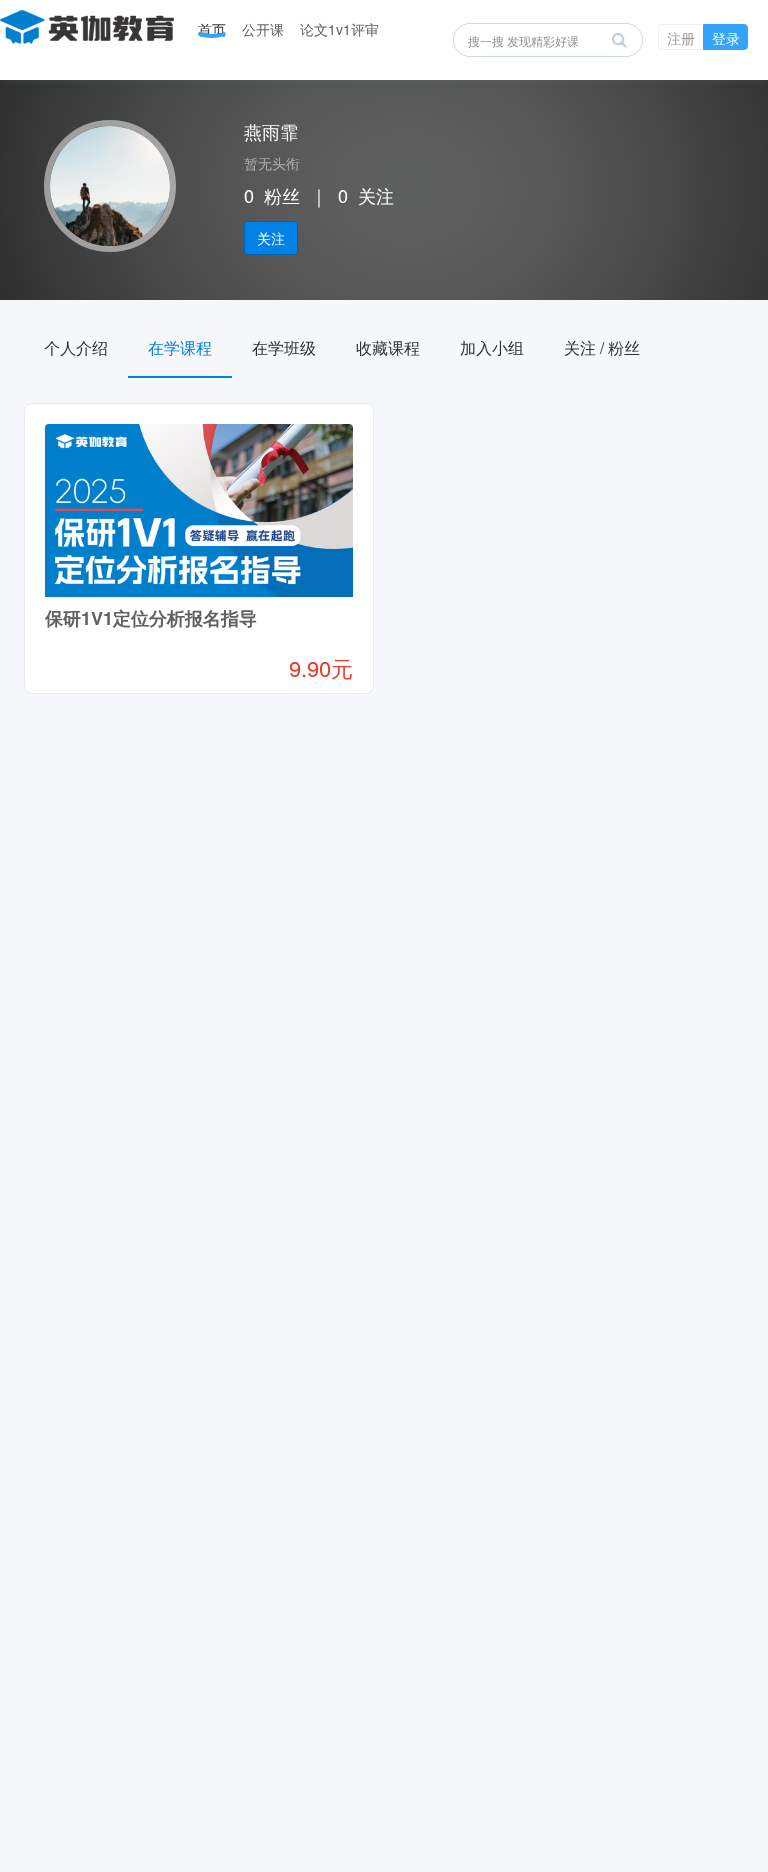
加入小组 (492, 347)
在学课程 (180, 347)
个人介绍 (76, 347)
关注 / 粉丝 (602, 347)
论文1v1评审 (339, 29)
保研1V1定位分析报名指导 (151, 618)
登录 (726, 38)
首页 (212, 29)
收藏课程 (388, 347)
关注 (271, 238)
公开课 (263, 29)
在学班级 (284, 347)
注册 (681, 38)
